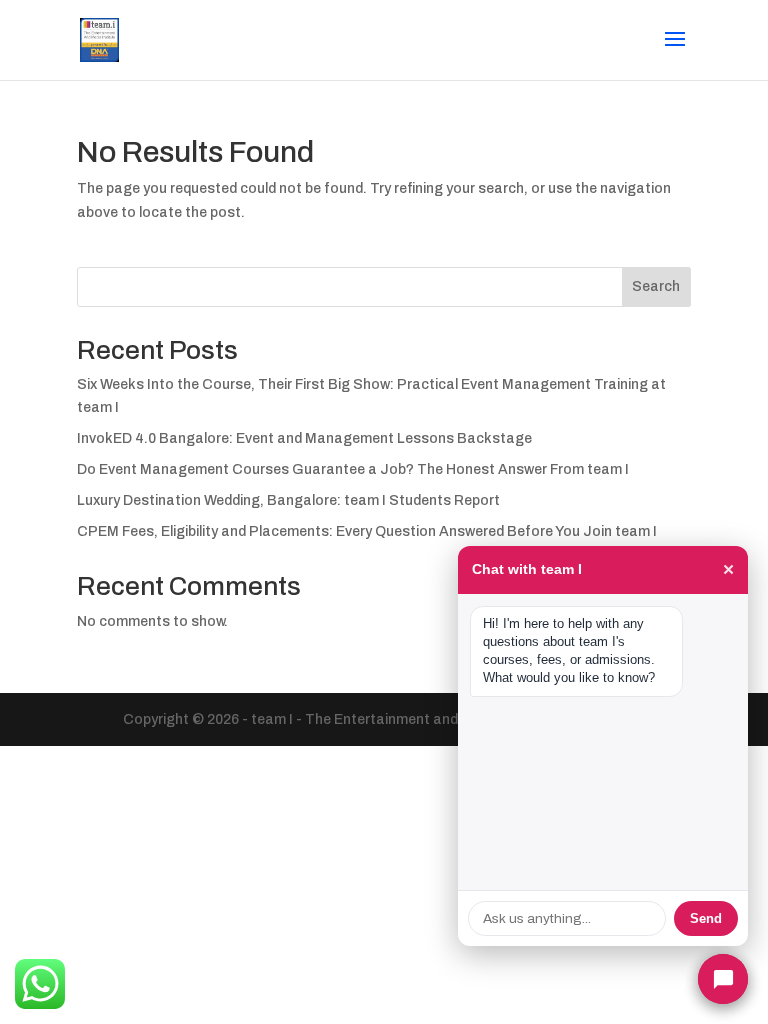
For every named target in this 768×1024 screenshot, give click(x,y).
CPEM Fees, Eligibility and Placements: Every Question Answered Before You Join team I (367, 531)
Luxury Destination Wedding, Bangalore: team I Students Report (288, 500)
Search (656, 286)
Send (706, 918)
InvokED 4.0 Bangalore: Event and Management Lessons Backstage (304, 438)
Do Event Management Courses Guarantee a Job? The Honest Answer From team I (353, 469)
